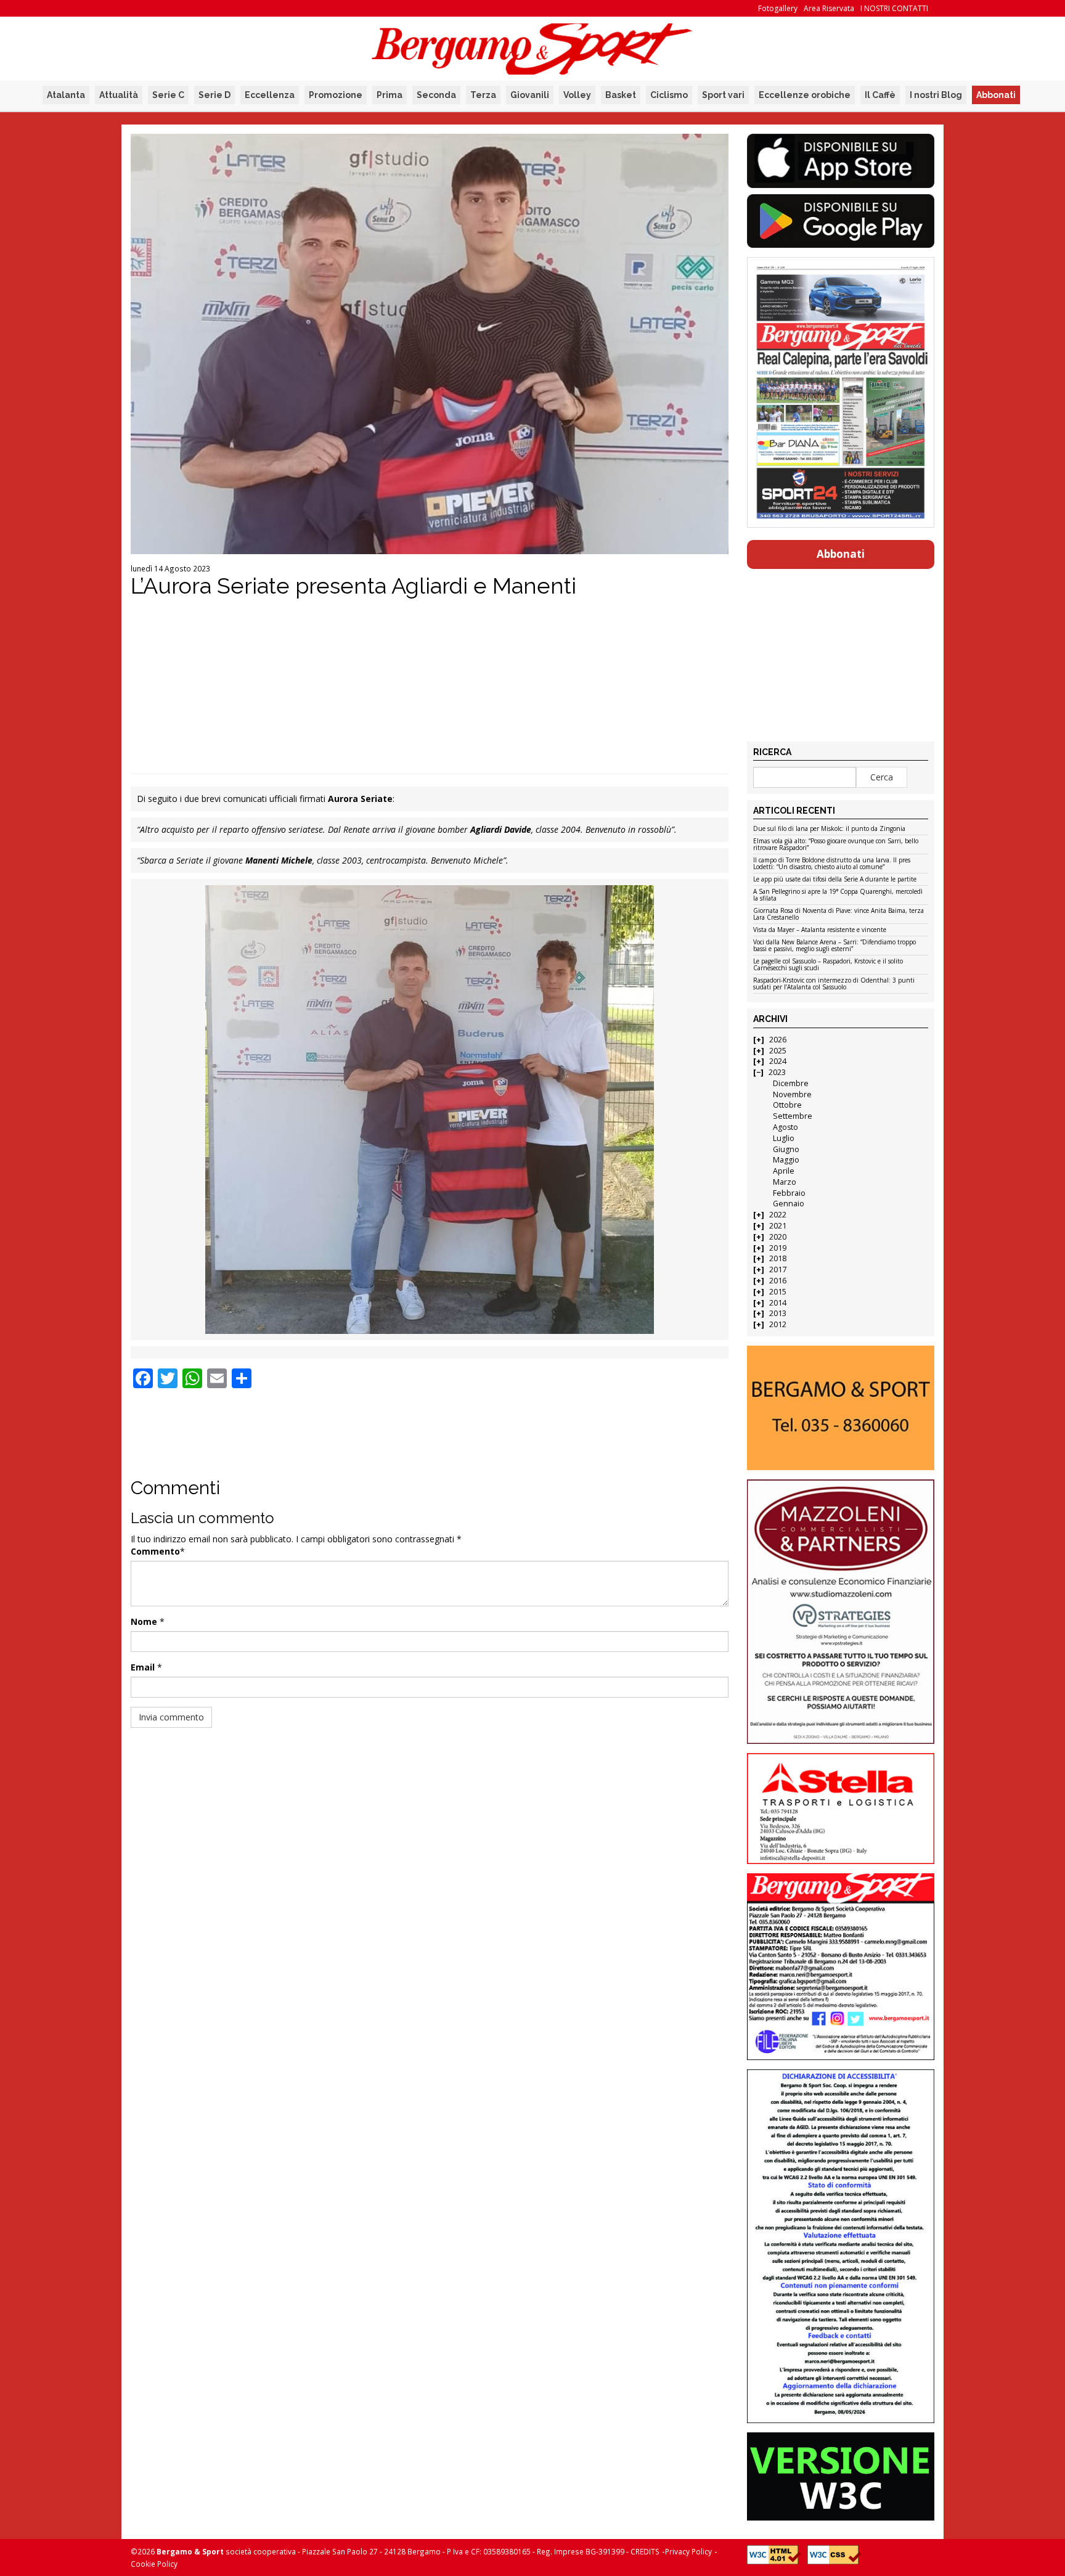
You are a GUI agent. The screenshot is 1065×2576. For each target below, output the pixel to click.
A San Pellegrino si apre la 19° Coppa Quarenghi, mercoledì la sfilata (838, 895)
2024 (778, 1061)
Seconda (436, 95)
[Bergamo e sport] (840, 1408)
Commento (155, 1551)
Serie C (168, 95)
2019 (778, 1248)
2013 (778, 1313)
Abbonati (996, 95)
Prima (390, 95)
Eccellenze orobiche (805, 95)
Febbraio (789, 1193)
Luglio (784, 1138)
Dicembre (791, 1083)
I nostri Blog (936, 95)
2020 (778, 1237)
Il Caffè (880, 95)
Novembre (792, 1094)
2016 (778, 1281)
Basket (621, 95)
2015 (778, 1292)
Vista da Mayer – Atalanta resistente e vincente (820, 930)
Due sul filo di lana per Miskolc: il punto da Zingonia (829, 829)
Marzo (785, 1182)
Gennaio (789, 1204)
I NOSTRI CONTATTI (894, 8)
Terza (483, 95)
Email (143, 1667)
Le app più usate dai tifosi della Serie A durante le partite (835, 880)
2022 (778, 1215)
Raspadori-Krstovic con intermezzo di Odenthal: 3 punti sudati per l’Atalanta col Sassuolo (834, 984)
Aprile (784, 1171)
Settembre (793, 1116)
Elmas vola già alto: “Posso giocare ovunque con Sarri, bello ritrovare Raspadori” (836, 845)
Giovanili (530, 95)
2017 (778, 1270)
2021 (778, 1226)
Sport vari (723, 95)
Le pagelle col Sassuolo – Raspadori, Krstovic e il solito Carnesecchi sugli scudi (828, 965)
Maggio (786, 1160)
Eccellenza (270, 95)
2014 (778, 1303)
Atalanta (66, 95)
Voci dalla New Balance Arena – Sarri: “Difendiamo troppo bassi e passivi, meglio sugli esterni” (834, 946)
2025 (778, 1051)
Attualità (119, 95)
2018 (778, 1258)
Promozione (336, 95)
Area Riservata (829, 8)
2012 (778, 1324)
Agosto (785, 1127)
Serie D (214, 95)
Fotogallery (778, 8)
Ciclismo (669, 95)
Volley (577, 95)
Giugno (786, 1149)
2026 (778, 1040)
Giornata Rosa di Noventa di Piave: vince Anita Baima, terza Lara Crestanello (839, 914)
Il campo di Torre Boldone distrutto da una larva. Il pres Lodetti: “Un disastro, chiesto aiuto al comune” (832, 864)
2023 (777, 1072)
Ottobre (787, 1105)
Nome (144, 1621)
